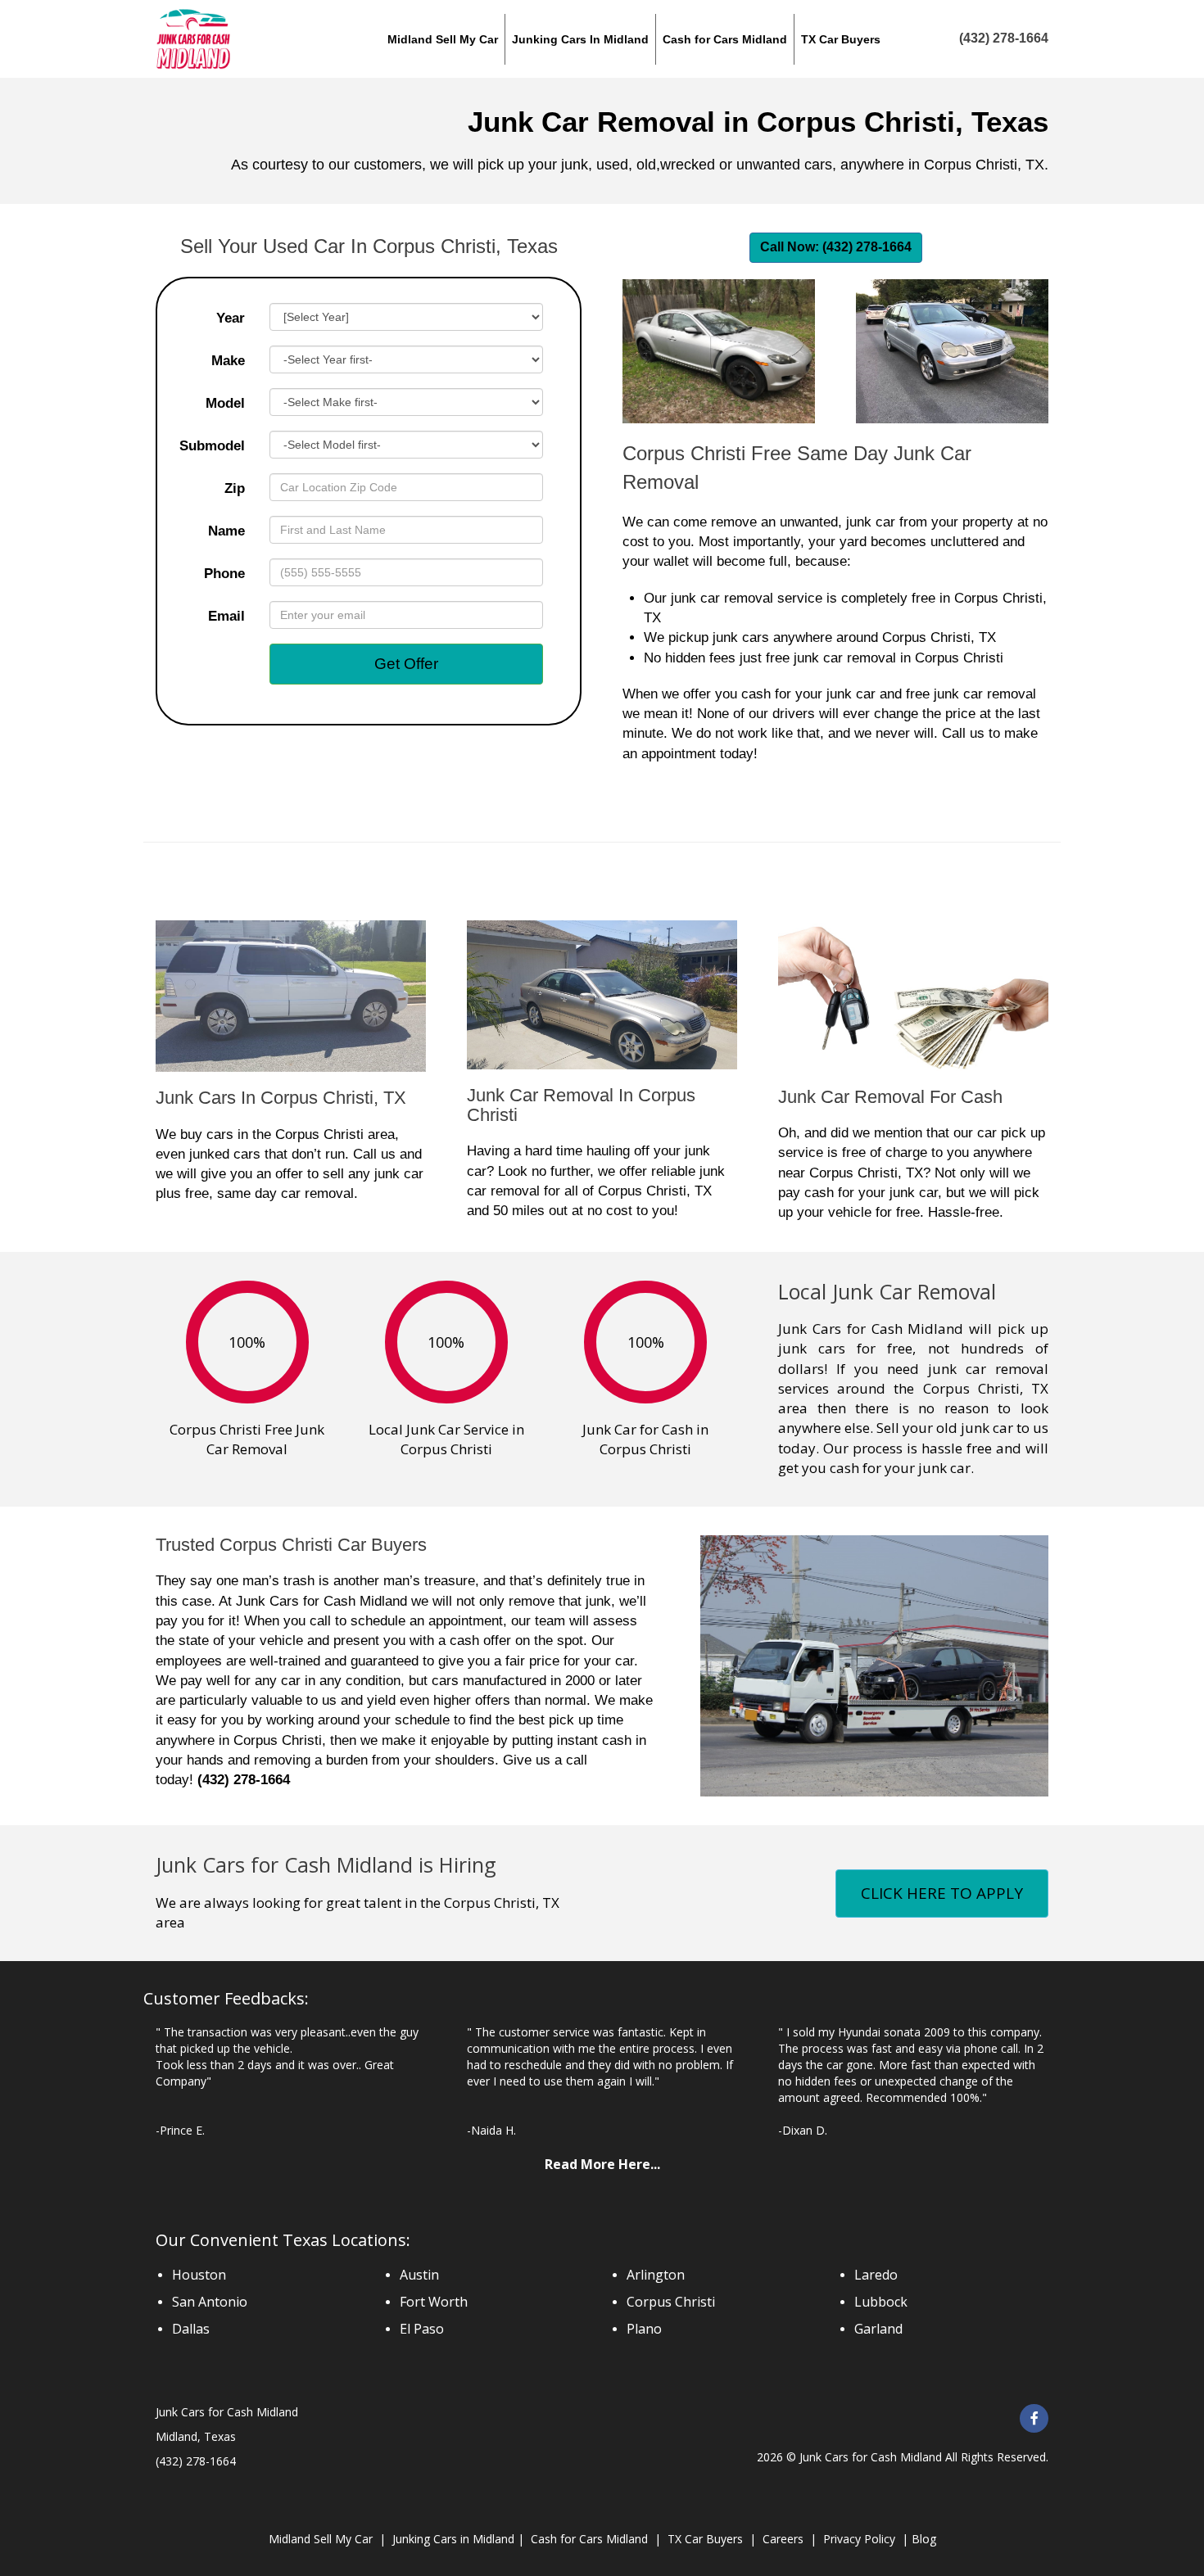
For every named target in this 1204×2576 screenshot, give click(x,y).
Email (226, 616)
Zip (235, 488)
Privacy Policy (859, 2539)
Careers (783, 2539)
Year (231, 318)
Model (225, 403)
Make (228, 361)
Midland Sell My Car (321, 2539)
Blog (922, 2539)
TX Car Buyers (705, 2539)
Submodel (212, 446)
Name (226, 531)
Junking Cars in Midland (453, 2539)
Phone (224, 574)
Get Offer (406, 664)
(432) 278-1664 (244, 1780)
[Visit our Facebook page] (1034, 2418)
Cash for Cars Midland (589, 2539)
